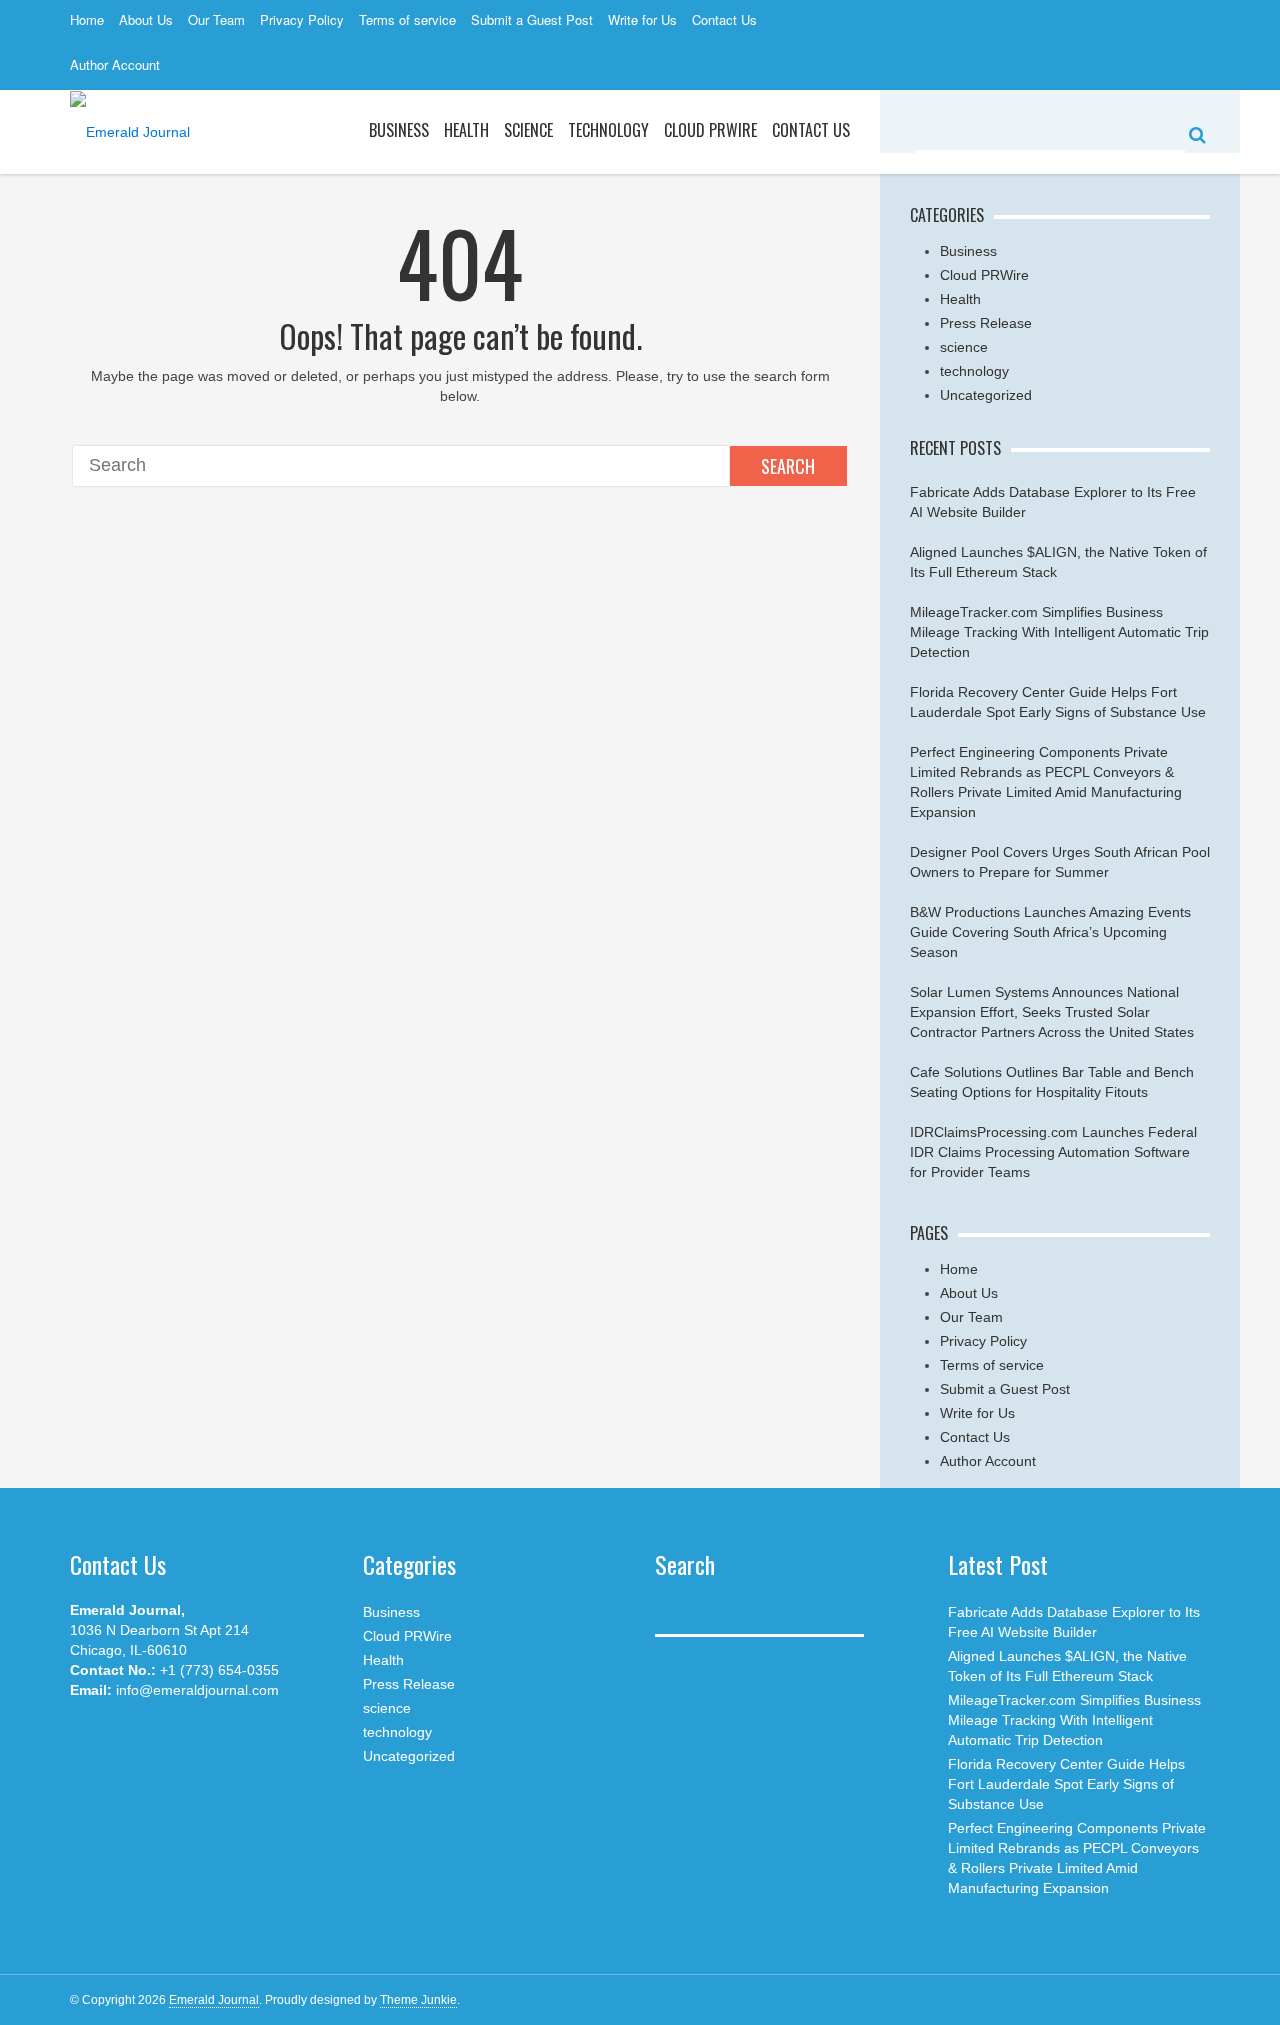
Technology (608, 130)
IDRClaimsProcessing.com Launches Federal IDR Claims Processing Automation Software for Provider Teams (1053, 1152)
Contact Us (724, 19)
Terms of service (407, 19)
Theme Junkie (418, 2000)
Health (466, 130)
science (528, 130)
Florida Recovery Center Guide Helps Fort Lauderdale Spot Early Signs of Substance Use (1066, 1784)
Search (788, 466)
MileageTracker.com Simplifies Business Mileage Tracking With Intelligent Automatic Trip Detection (1059, 632)
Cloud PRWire (710, 130)
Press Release (986, 323)
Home (87, 19)
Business (399, 130)
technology (974, 371)
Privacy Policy (302, 19)
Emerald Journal (214, 2000)
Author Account (115, 64)
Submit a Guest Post (532, 19)
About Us (146, 19)
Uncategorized (986, 395)
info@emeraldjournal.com (197, 1690)
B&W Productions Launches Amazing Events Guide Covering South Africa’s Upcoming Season (1050, 932)
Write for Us (642, 19)
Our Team (216, 19)
